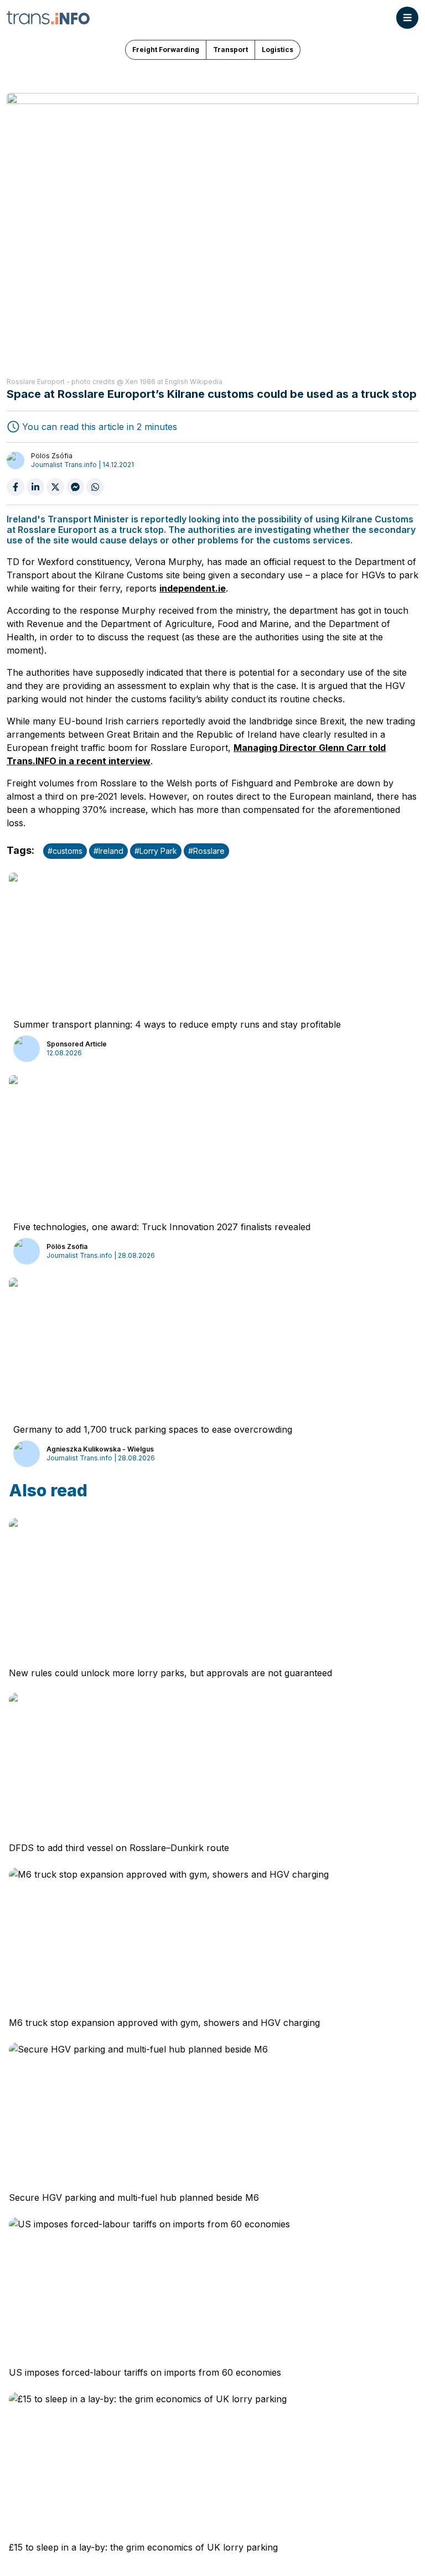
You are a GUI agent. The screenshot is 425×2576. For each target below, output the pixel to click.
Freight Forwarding (166, 50)
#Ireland (108, 851)
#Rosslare (206, 851)
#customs (65, 851)
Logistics (278, 50)
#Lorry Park (156, 851)
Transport (230, 50)
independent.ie (193, 588)
